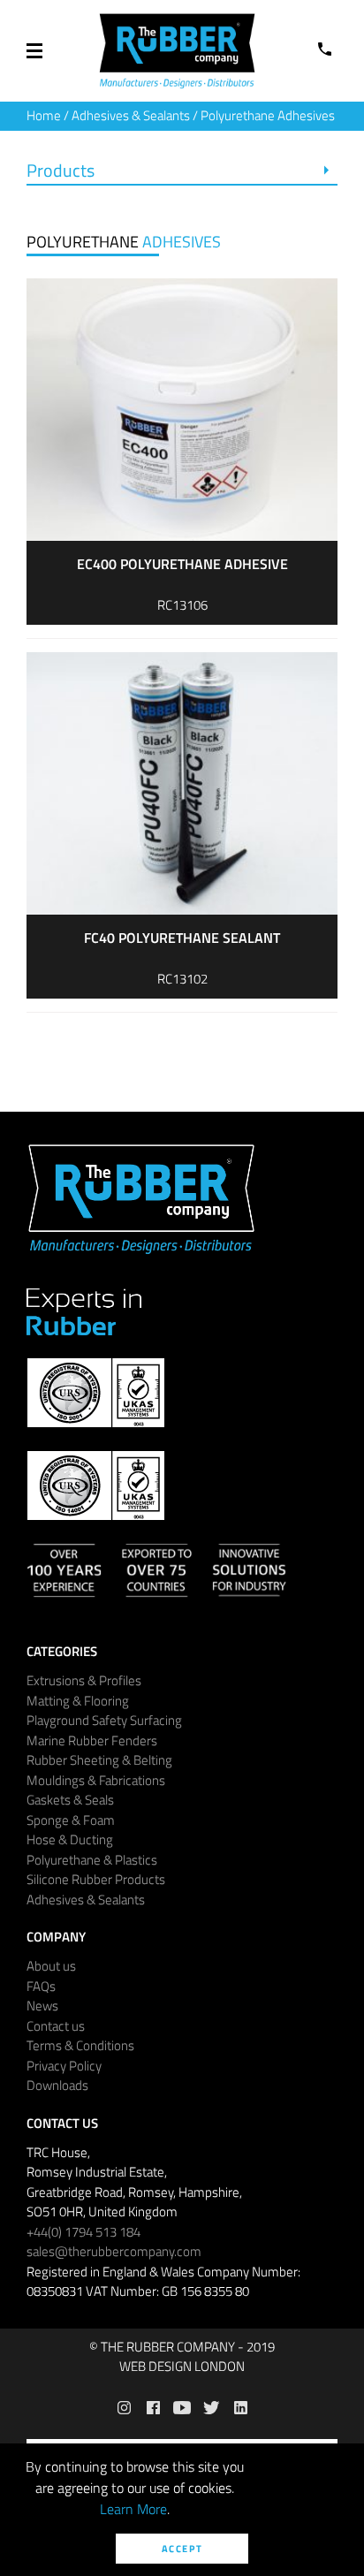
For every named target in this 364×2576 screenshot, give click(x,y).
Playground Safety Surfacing (104, 1720)
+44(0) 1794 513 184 (83, 2232)
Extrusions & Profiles (84, 1680)
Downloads (57, 2085)
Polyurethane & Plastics (92, 1860)
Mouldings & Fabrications (96, 1780)
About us (51, 1966)
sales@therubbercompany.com (114, 2251)
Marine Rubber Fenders (92, 1740)
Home (44, 115)
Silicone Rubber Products (96, 1879)
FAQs (41, 1986)
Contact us (56, 2026)
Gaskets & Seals (70, 1800)
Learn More (133, 2509)
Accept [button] (182, 2549)
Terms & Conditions (80, 2045)
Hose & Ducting (70, 1839)
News (42, 2006)
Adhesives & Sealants (131, 115)
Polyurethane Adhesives (268, 115)
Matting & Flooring (78, 1701)
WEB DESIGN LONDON (182, 2367)
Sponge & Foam (71, 1820)
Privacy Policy (64, 2066)
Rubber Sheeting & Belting (99, 1760)
